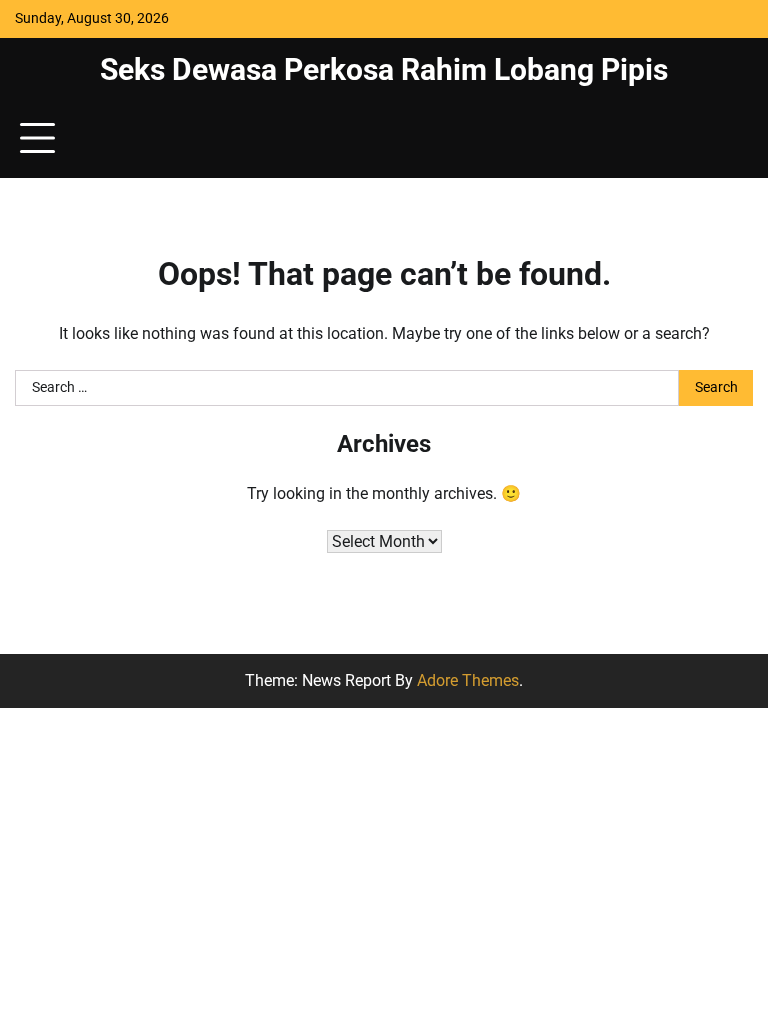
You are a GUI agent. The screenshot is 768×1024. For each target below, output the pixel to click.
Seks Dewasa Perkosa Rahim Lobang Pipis (384, 69)
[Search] (728, 139)
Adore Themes (468, 680)
